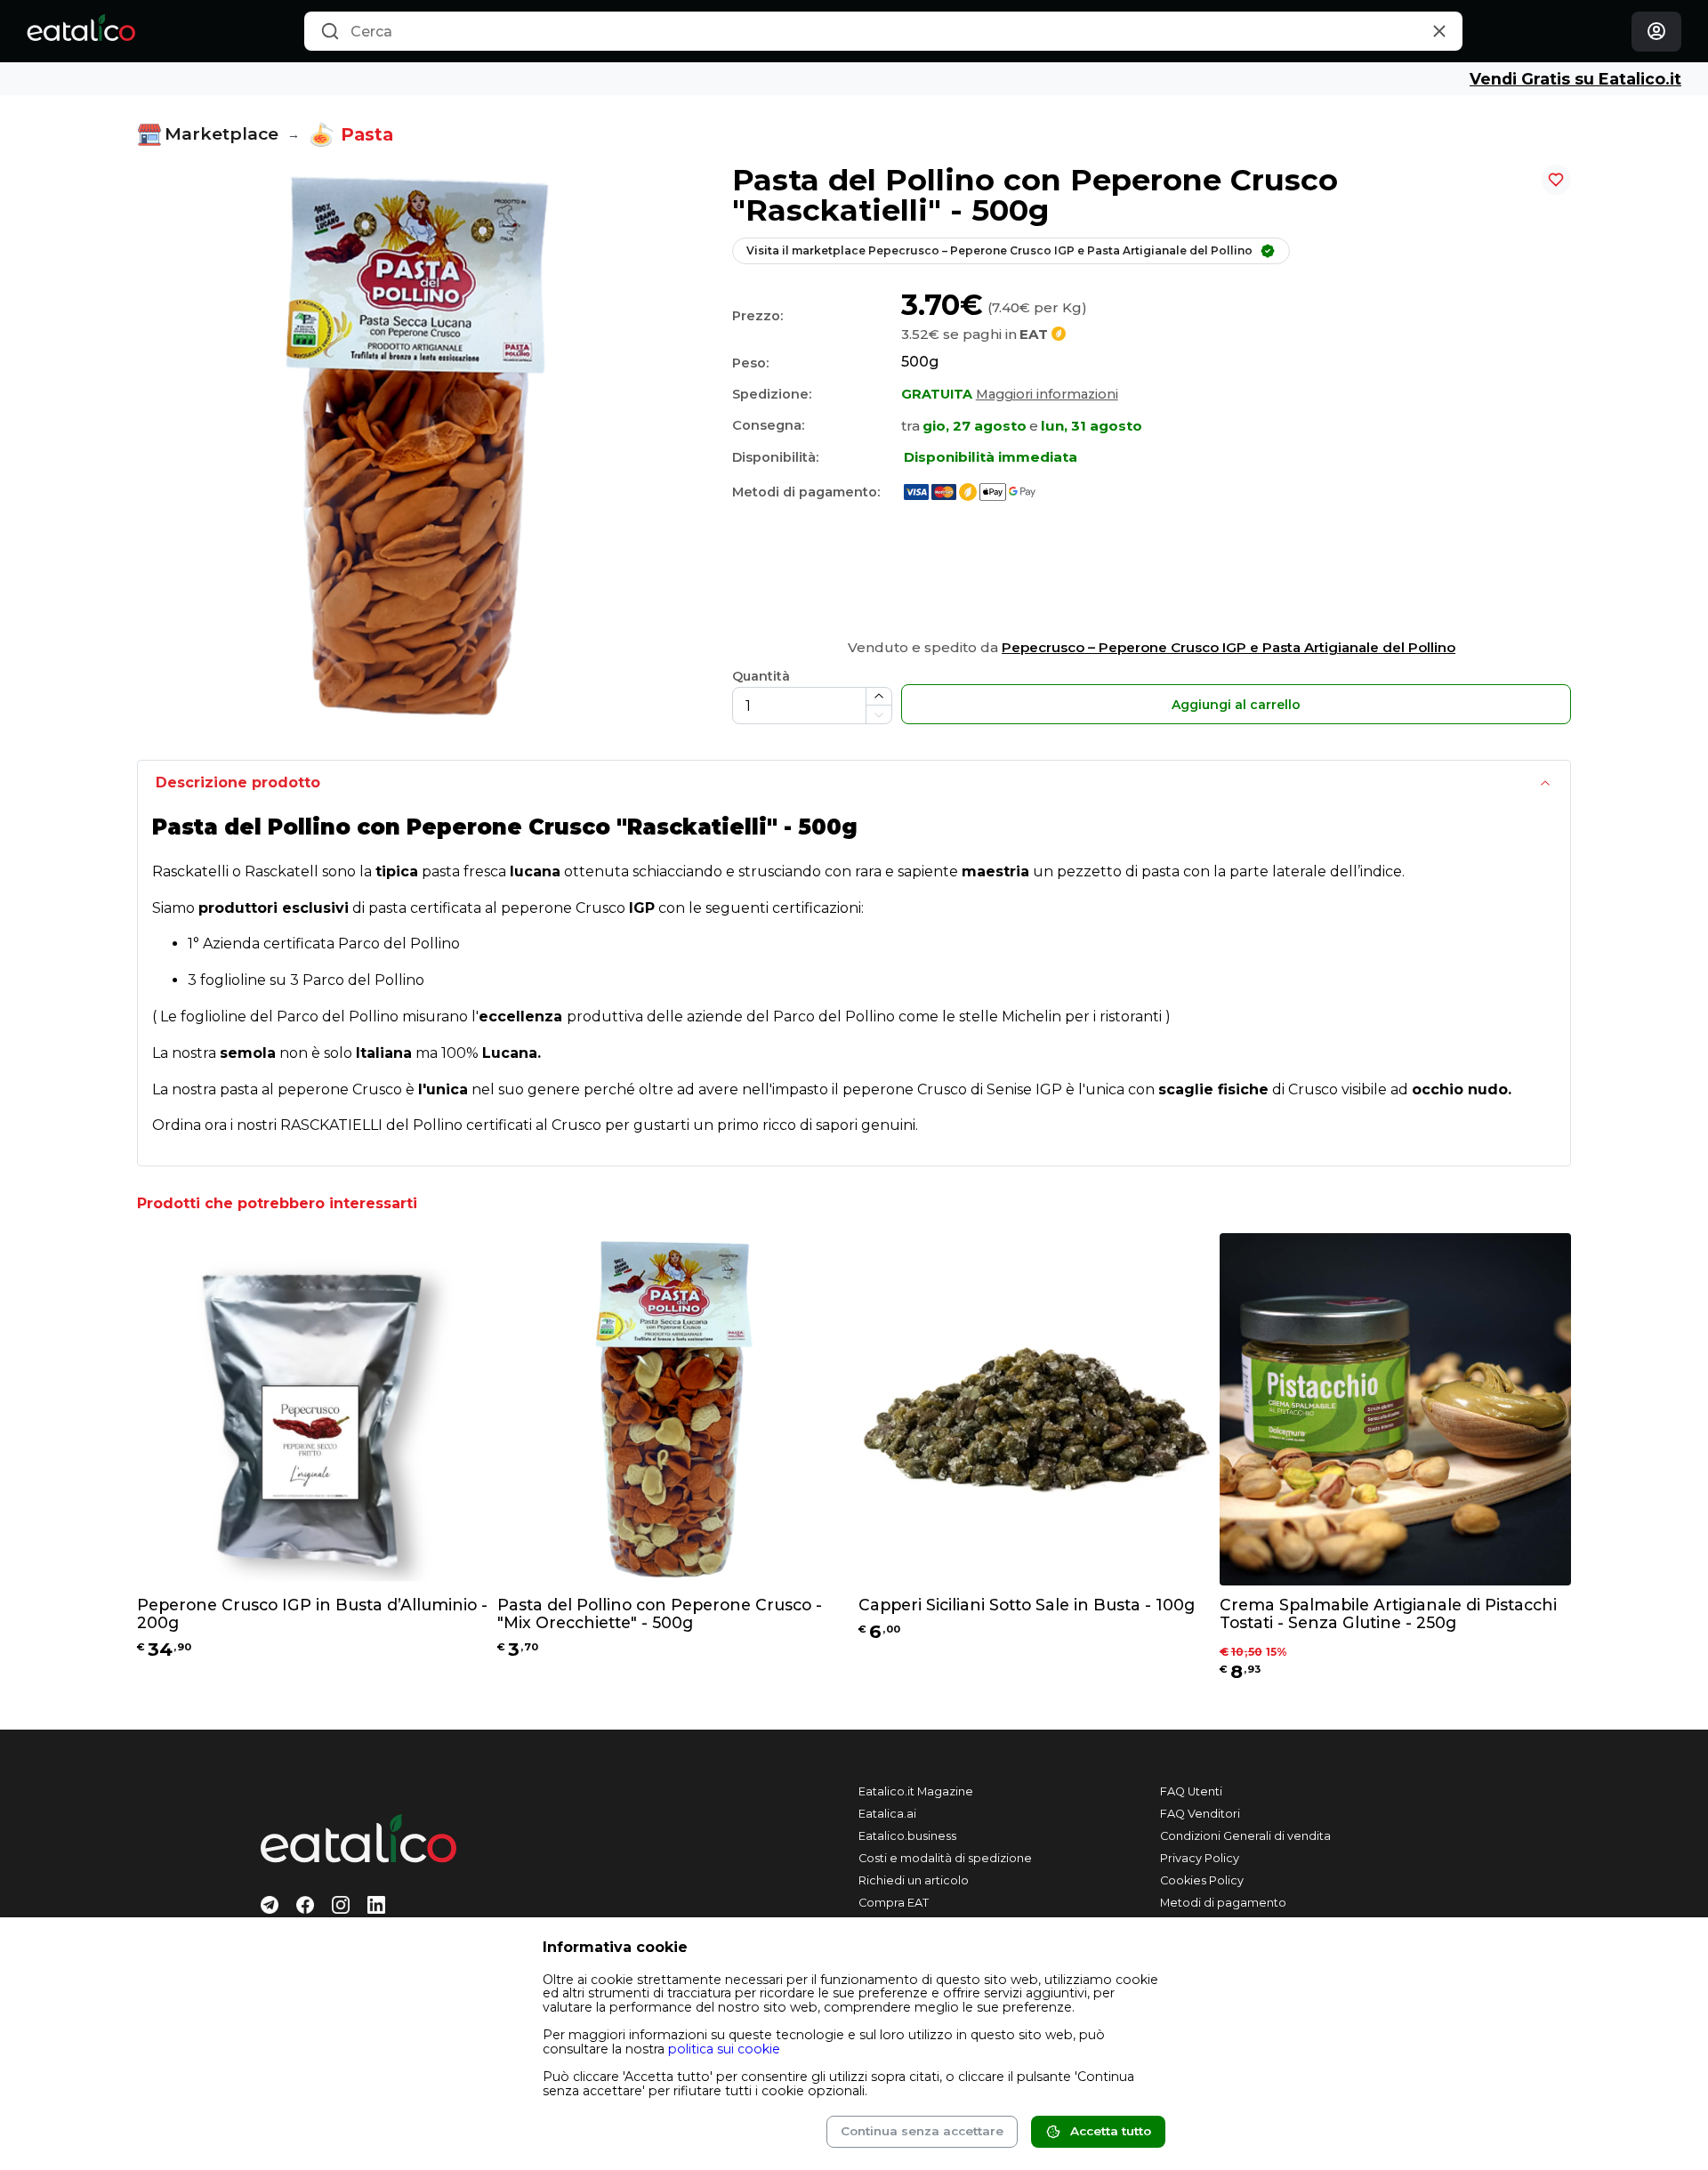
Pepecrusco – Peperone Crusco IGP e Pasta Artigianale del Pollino (1229, 647)
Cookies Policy (1202, 1880)
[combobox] (883, 31)
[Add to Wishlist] (1556, 180)
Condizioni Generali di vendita (1245, 1836)
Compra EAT (894, 1903)
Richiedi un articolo (914, 1880)
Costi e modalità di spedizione (945, 1858)
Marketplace (222, 134)
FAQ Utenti (1191, 1791)
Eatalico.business (907, 1836)
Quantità (761, 676)
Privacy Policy (1200, 1858)
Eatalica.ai (887, 1814)
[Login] (1656, 32)
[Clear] (1440, 32)
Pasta (367, 134)
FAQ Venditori (1200, 1814)
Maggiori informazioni (1047, 394)
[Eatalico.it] (81, 31)
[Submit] (330, 32)
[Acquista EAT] (967, 491)
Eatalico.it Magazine (916, 1791)
